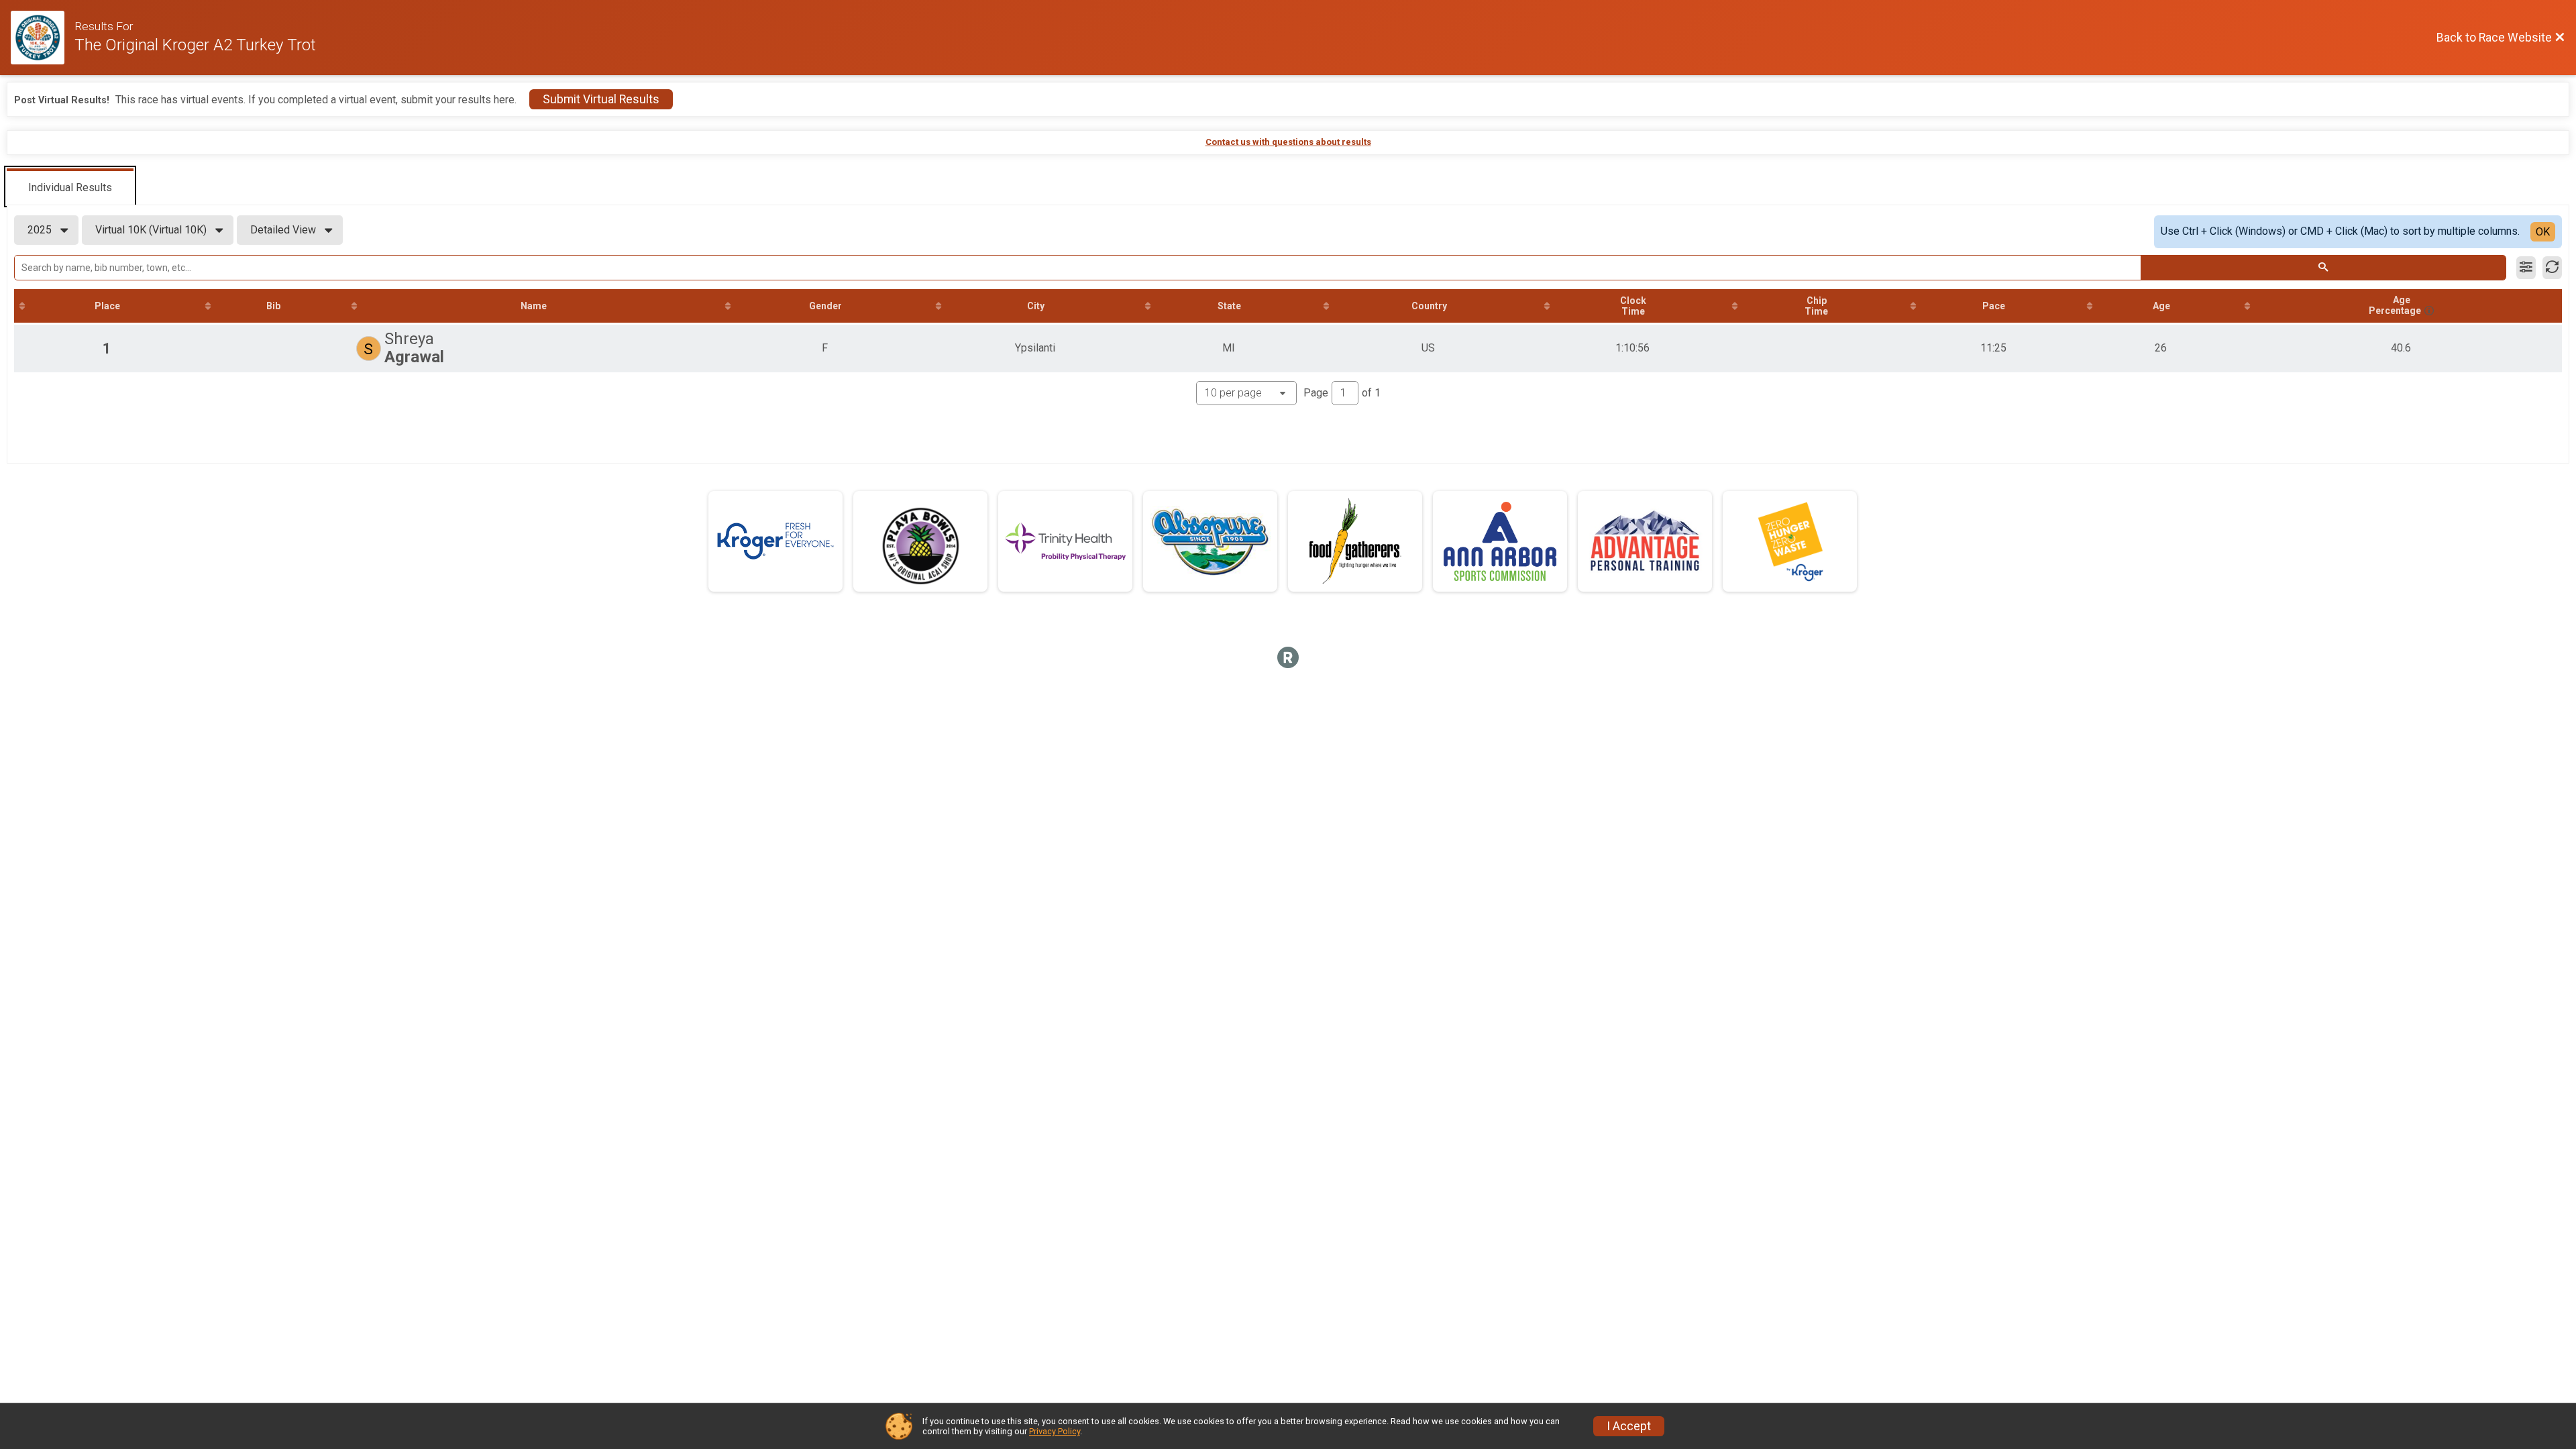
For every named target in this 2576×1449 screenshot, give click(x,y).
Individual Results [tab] (70, 187)
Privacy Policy (1055, 1431)
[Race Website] (43, 38)
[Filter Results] (2526, 268)
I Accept (1629, 1426)
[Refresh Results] (2552, 268)
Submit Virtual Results (601, 99)
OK (2543, 232)
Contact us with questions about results (1288, 142)
